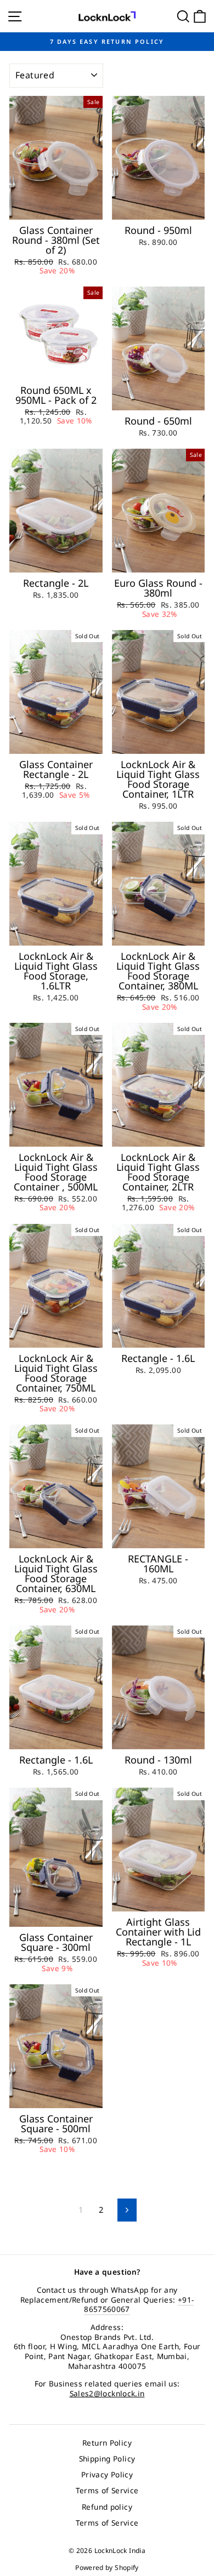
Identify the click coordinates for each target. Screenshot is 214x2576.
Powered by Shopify (107, 2568)
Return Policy (107, 2443)
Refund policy (107, 2507)
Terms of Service (107, 2490)
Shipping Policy (107, 2458)
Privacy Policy (107, 2474)
